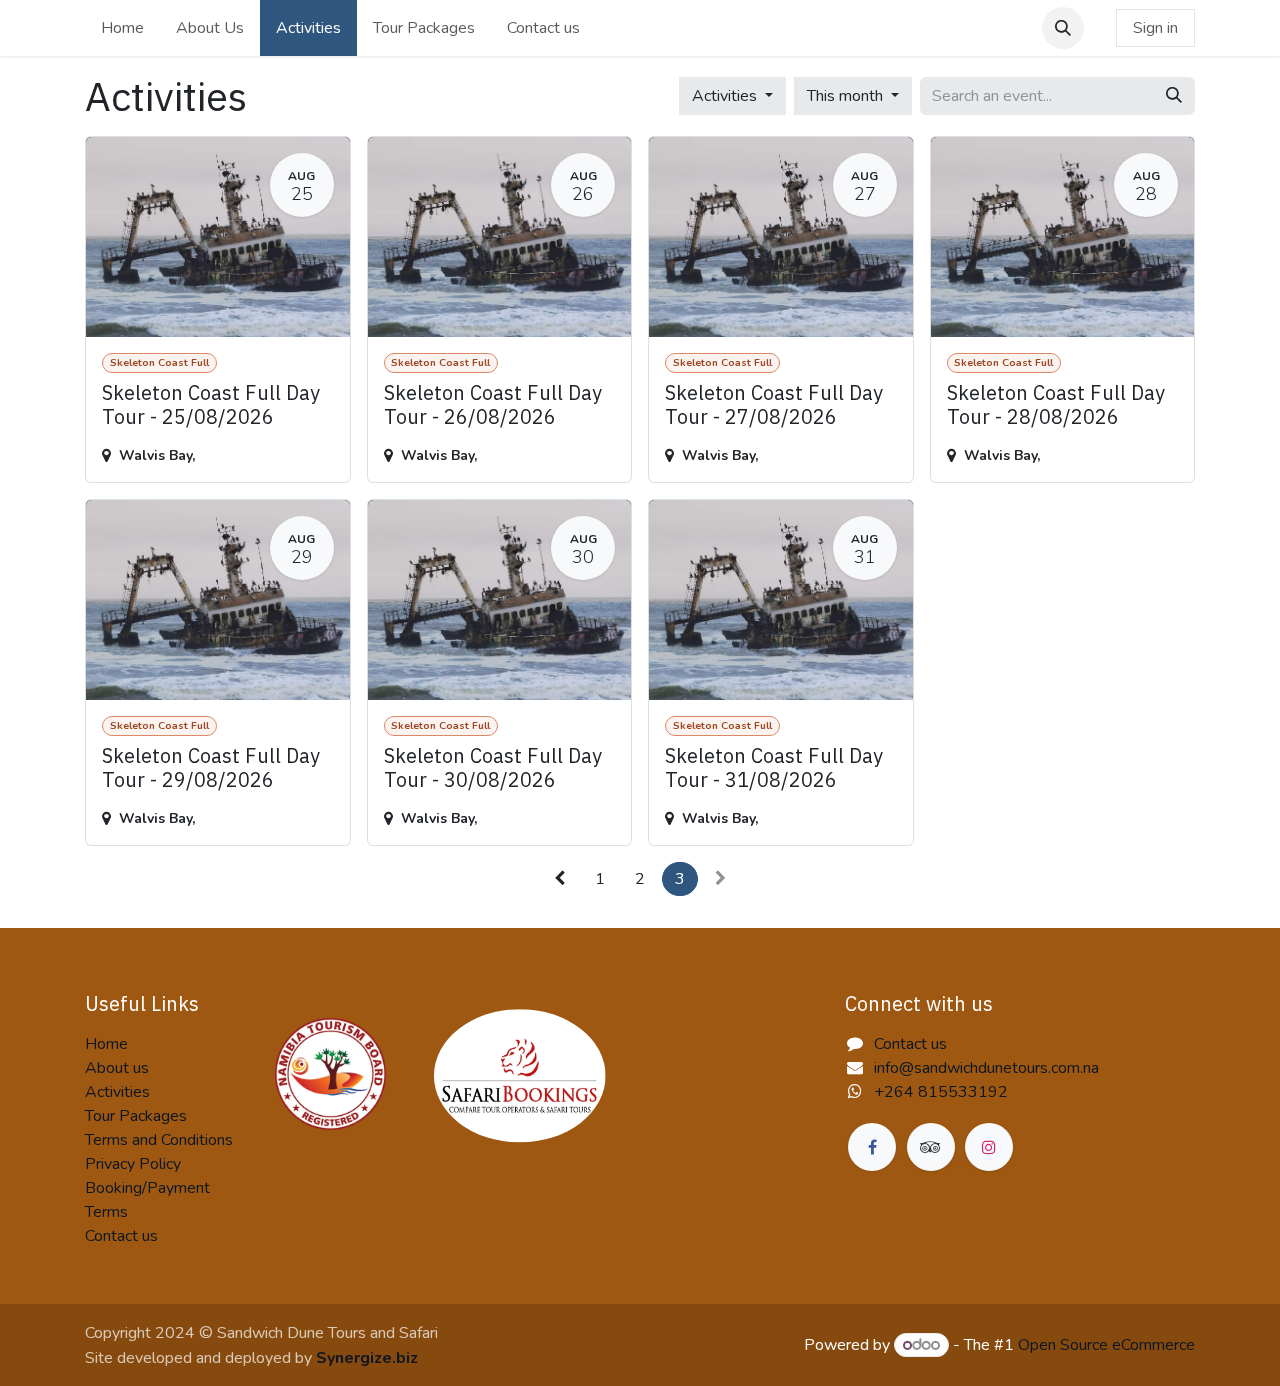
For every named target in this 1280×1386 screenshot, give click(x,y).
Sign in (1155, 28)
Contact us (121, 1236)
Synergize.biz (367, 1358)
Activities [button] (726, 96)
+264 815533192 (941, 1092)
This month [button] (847, 96)
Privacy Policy (133, 1164)
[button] (1063, 28)
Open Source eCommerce (1106, 1345)
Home (106, 1044)
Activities (117, 1092)
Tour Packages (136, 1116)
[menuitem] (122, 28)
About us (117, 1068)
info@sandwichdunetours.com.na (986, 1068)
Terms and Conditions (159, 1140)
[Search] (1174, 96)
